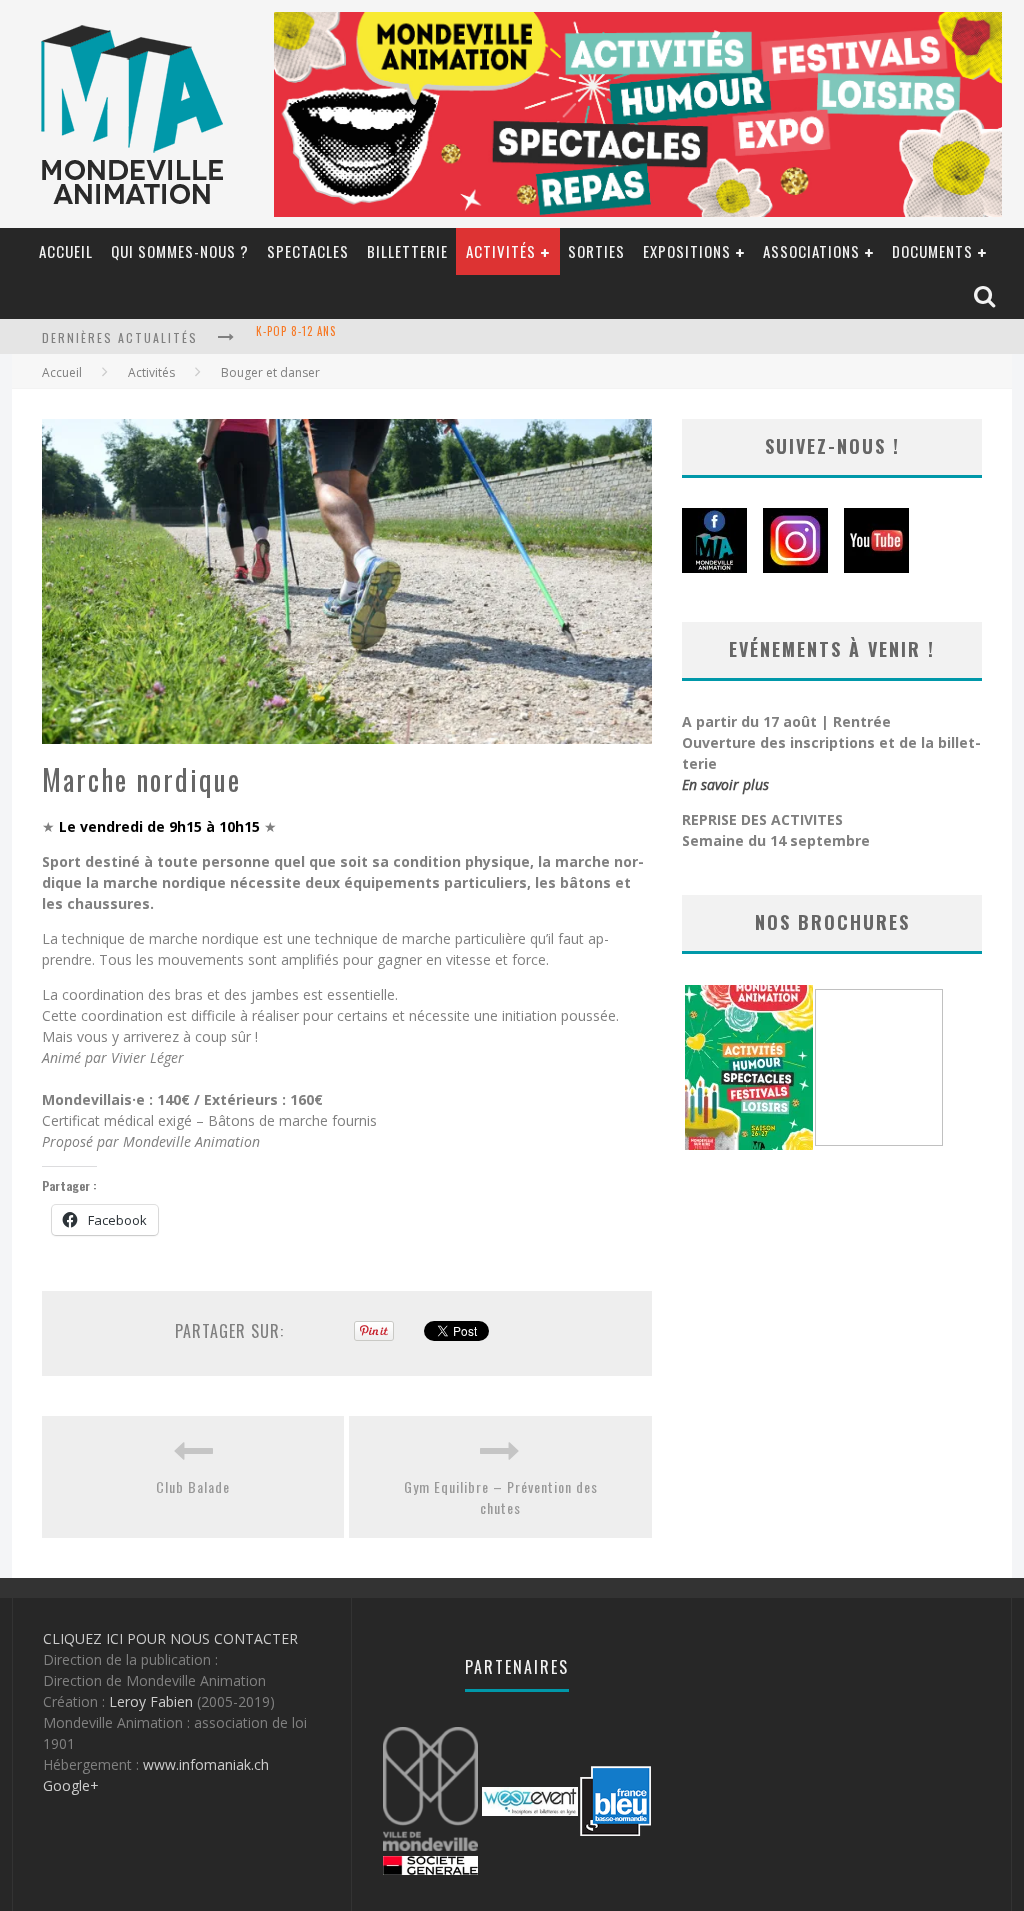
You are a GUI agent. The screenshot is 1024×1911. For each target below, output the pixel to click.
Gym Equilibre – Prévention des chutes (501, 1497)
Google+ (71, 1785)
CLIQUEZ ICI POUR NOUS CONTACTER (170, 1638)
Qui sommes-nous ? (180, 251)
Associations (811, 251)
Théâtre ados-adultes (319, 339)
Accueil (66, 251)
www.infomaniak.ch (206, 1764)
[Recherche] (986, 297)
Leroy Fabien (151, 1701)
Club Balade (193, 1486)
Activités (501, 251)
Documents (932, 251)
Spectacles (308, 251)
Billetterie (407, 251)
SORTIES (596, 251)
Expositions (687, 251)
